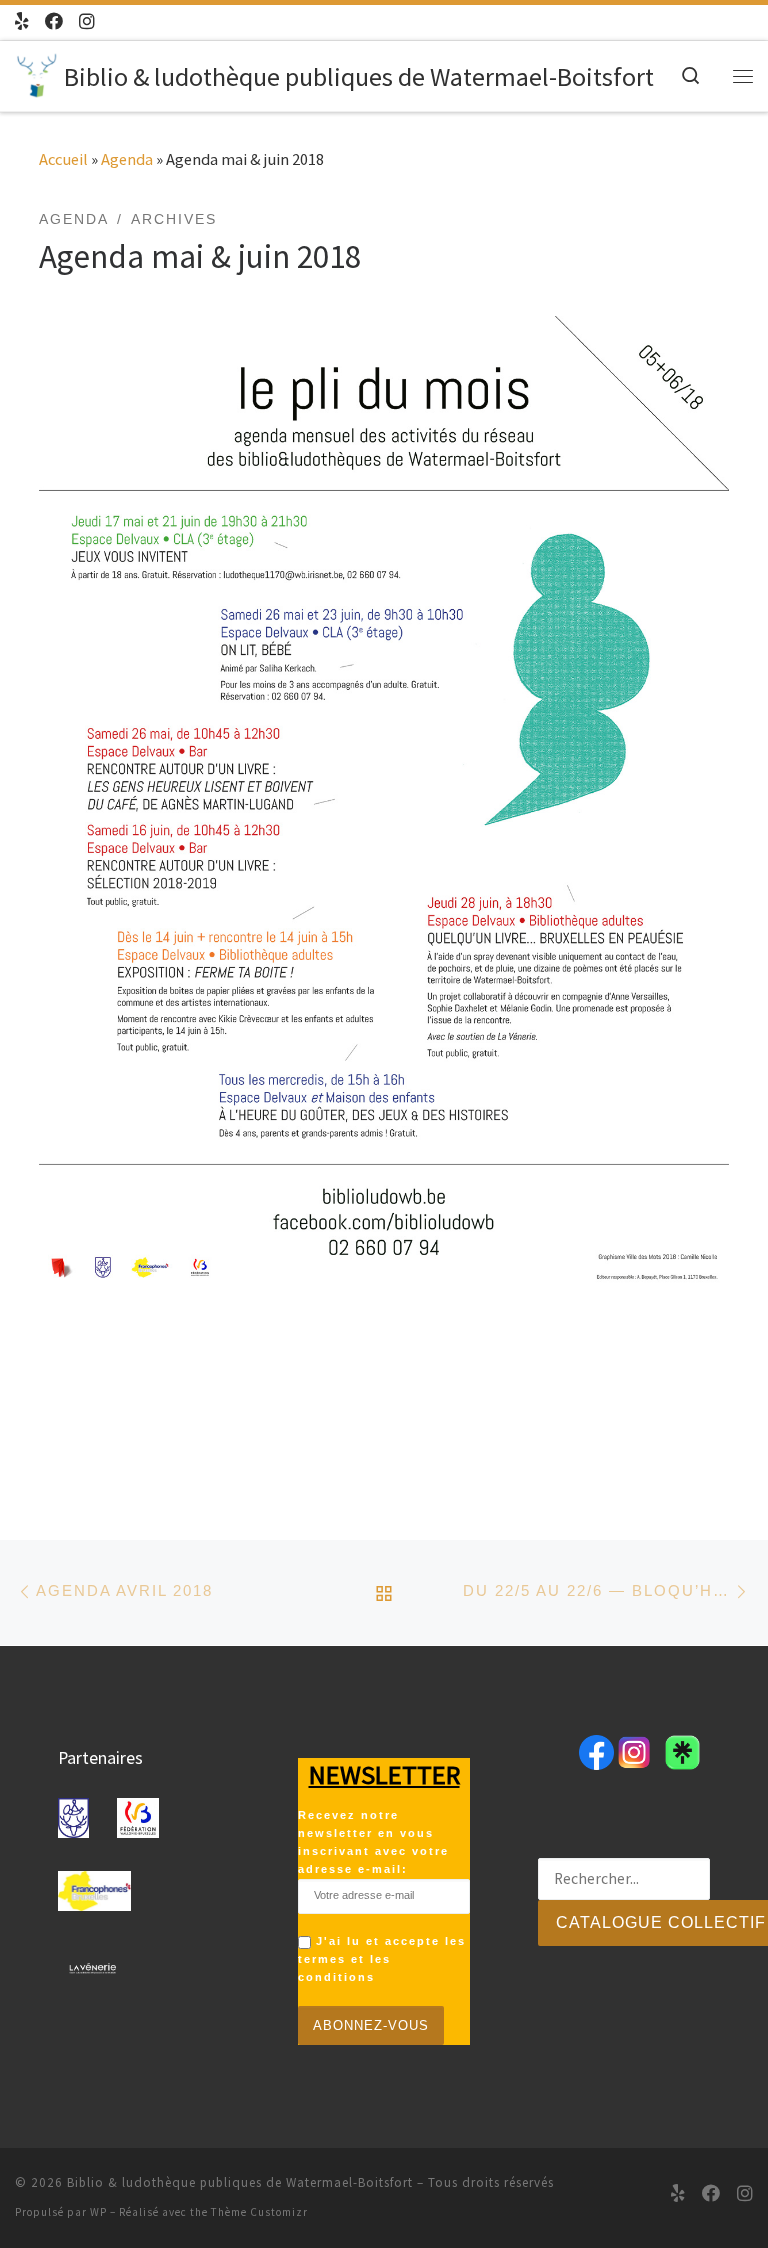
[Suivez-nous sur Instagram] (87, 22)
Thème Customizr (259, 2212)
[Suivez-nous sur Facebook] (54, 22)
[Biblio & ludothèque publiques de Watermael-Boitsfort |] (36, 72)
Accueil (63, 159)
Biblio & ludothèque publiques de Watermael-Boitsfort (240, 2182)
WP (98, 2212)
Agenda (127, 159)
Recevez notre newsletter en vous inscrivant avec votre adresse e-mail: (373, 1842)
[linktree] (22, 22)
